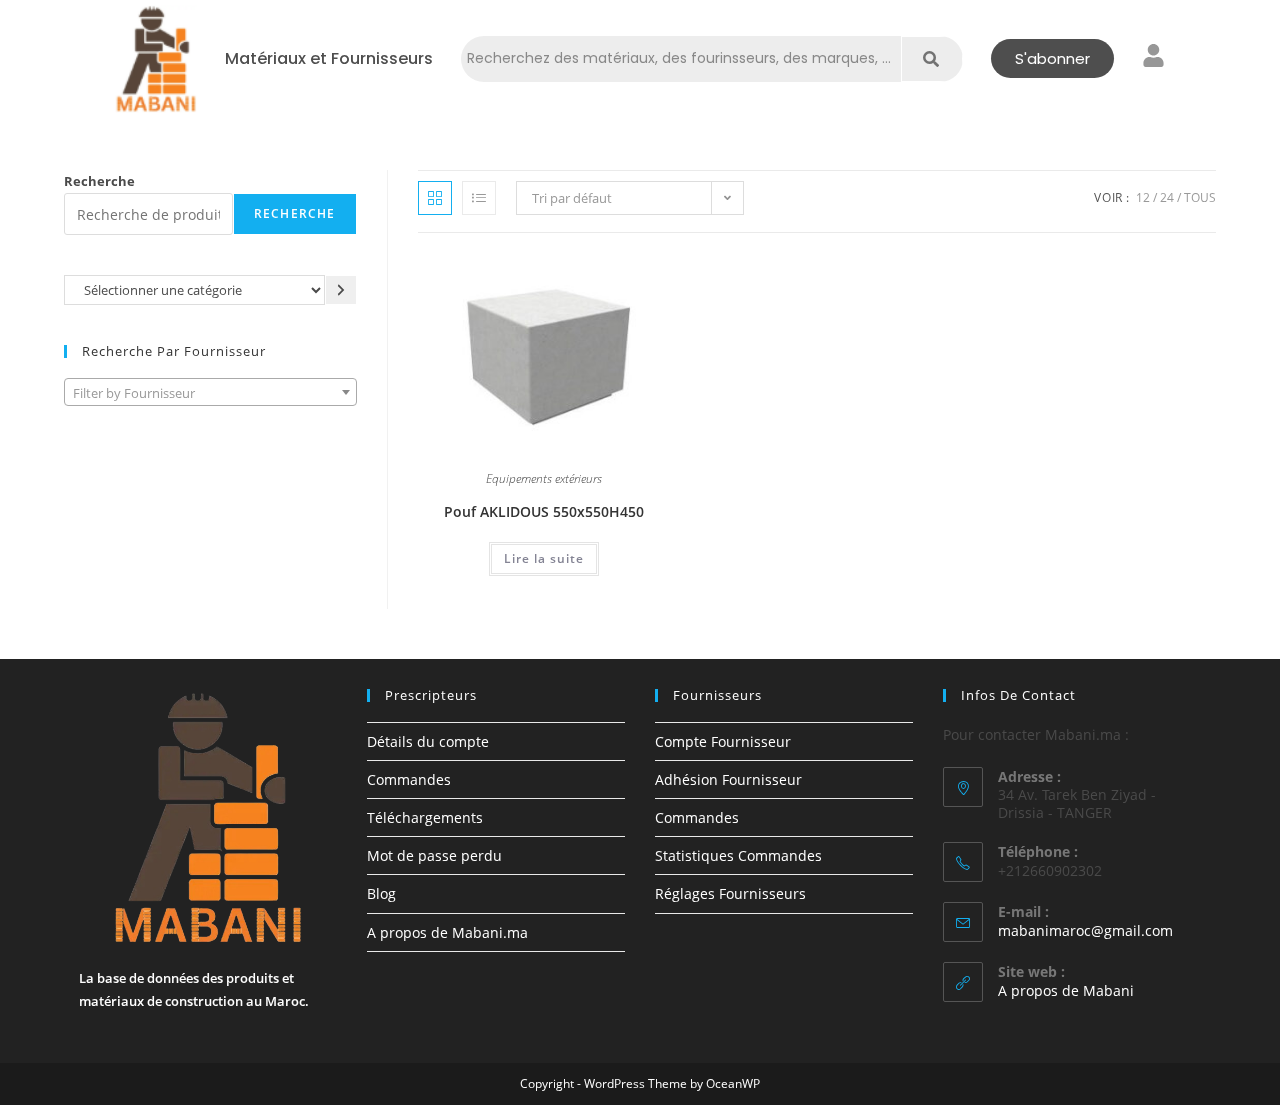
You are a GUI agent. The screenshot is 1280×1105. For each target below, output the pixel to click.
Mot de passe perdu (434, 855)
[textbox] (210, 393)
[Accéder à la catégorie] (340, 289)
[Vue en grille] (435, 198)
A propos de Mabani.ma (447, 932)
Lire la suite (544, 558)
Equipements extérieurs (544, 480)
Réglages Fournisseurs (730, 893)
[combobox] (210, 392)
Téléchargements (425, 817)
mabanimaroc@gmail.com (1085, 930)
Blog (381, 893)
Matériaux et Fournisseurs (329, 59)
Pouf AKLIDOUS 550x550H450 (544, 511)
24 (1167, 197)
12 (1143, 197)
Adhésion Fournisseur (728, 779)
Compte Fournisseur (723, 741)
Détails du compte (428, 741)
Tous (1200, 197)
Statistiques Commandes (738, 855)
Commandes (409, 779)
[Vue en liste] (479, 198)
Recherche (99, 181)
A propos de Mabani (1066, 990)
